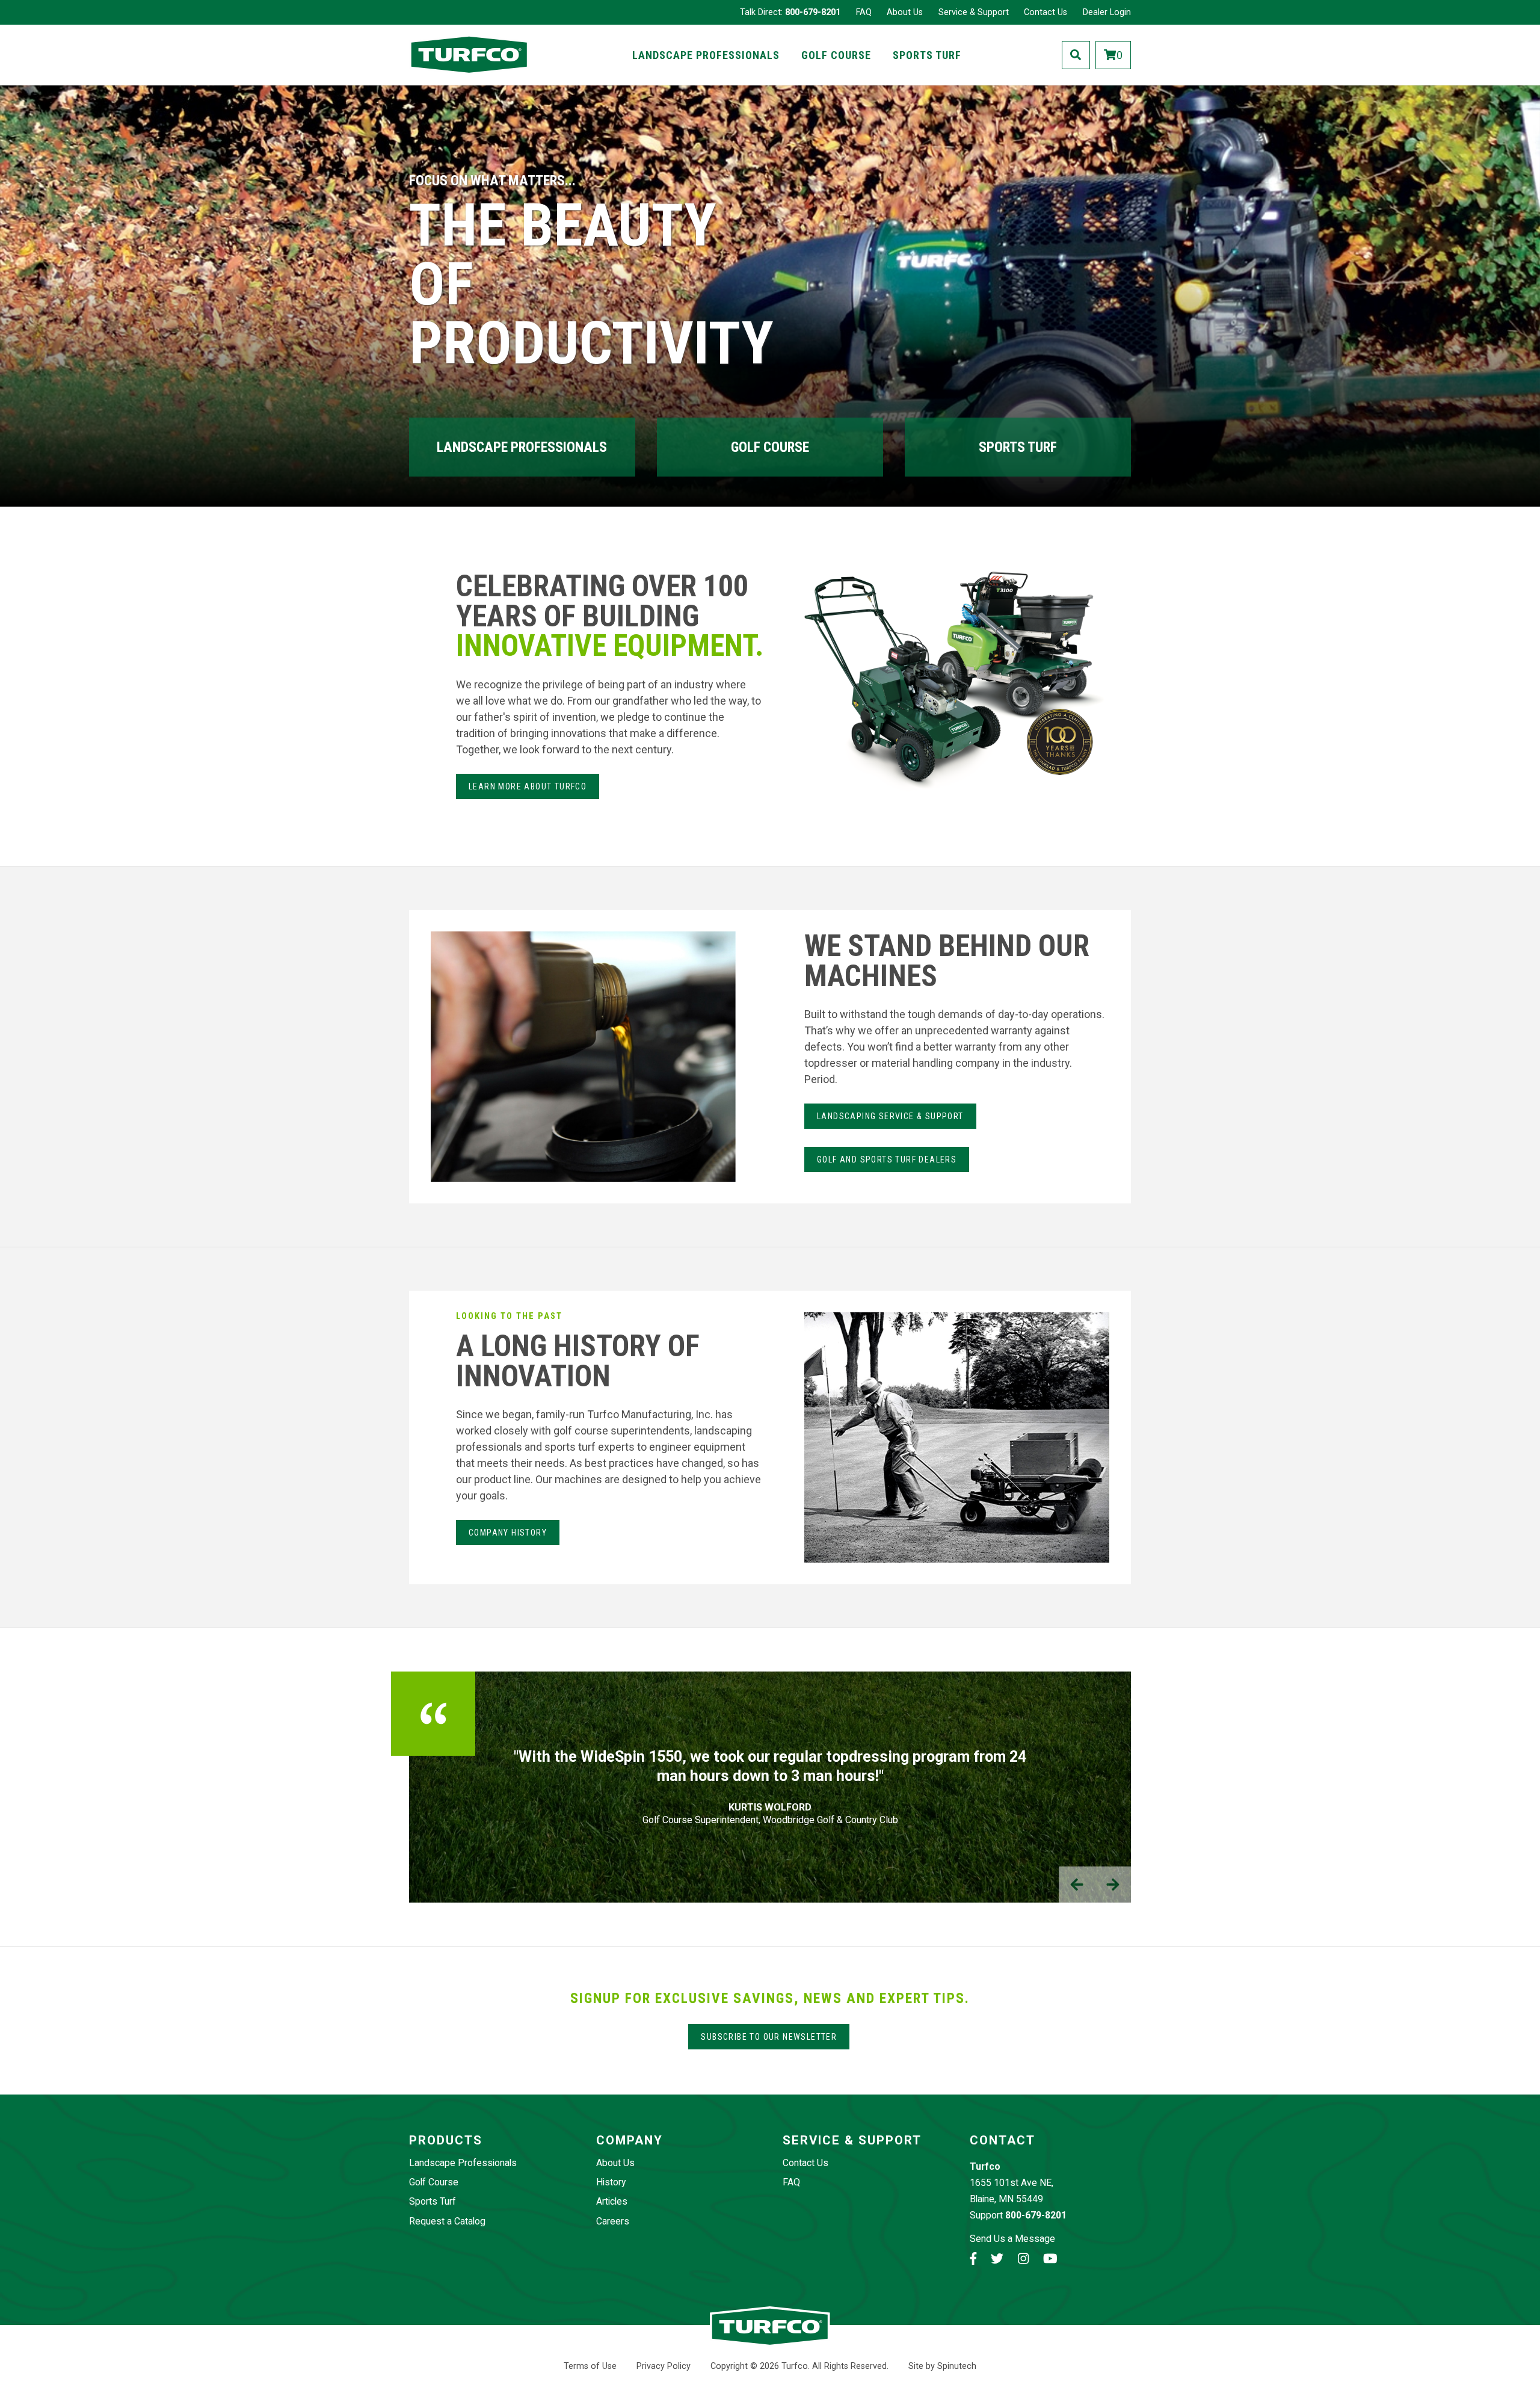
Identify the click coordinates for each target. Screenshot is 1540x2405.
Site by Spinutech (942, 2366)
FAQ (864, 12)
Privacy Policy (664, 2366)
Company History (508, 1533)
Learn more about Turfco (528, 786)
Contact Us (1046, 12)
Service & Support (974, 12)
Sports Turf (927, 55)
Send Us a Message (1012, 2239)
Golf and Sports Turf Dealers (887, 1159)
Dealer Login (1107, 12)
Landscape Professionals (706, 55)
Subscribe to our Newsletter (769, 2037)
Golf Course (836, 55)
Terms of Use (590, 2366)
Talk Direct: (790, 12)
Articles (612, 2201)
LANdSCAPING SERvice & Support (890, 1116)
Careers (613, 2221)
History (611, 2182)
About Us (905, 12)
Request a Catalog (447, 2221)
